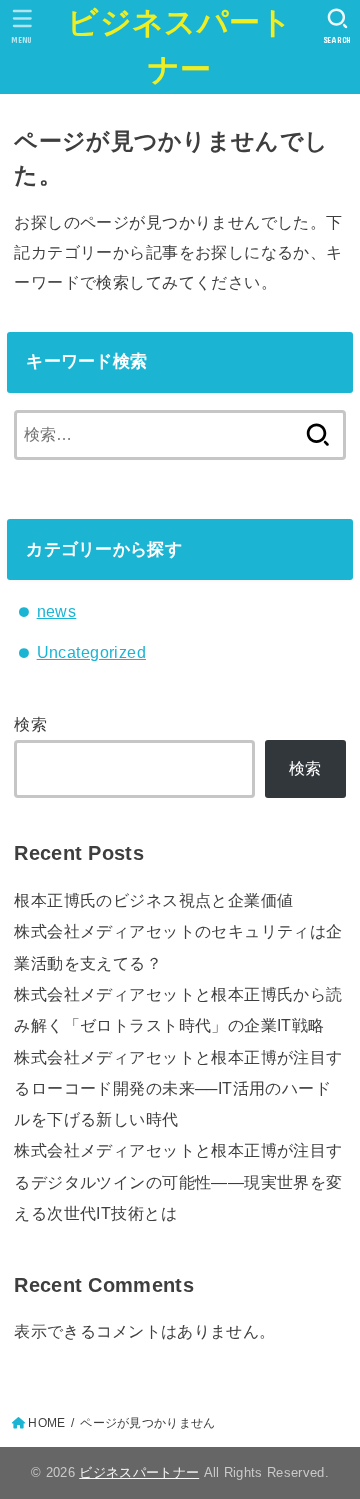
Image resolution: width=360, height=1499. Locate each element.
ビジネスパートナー (179, 46)
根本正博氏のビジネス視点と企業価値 (153, 900)
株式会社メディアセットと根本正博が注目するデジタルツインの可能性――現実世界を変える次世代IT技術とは (178, 1181)
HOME (46, 1423)
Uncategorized (91, 652)
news (57, 611)
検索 (30, 724)
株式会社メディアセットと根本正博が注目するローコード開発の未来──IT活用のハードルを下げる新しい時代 (178, 1088)
